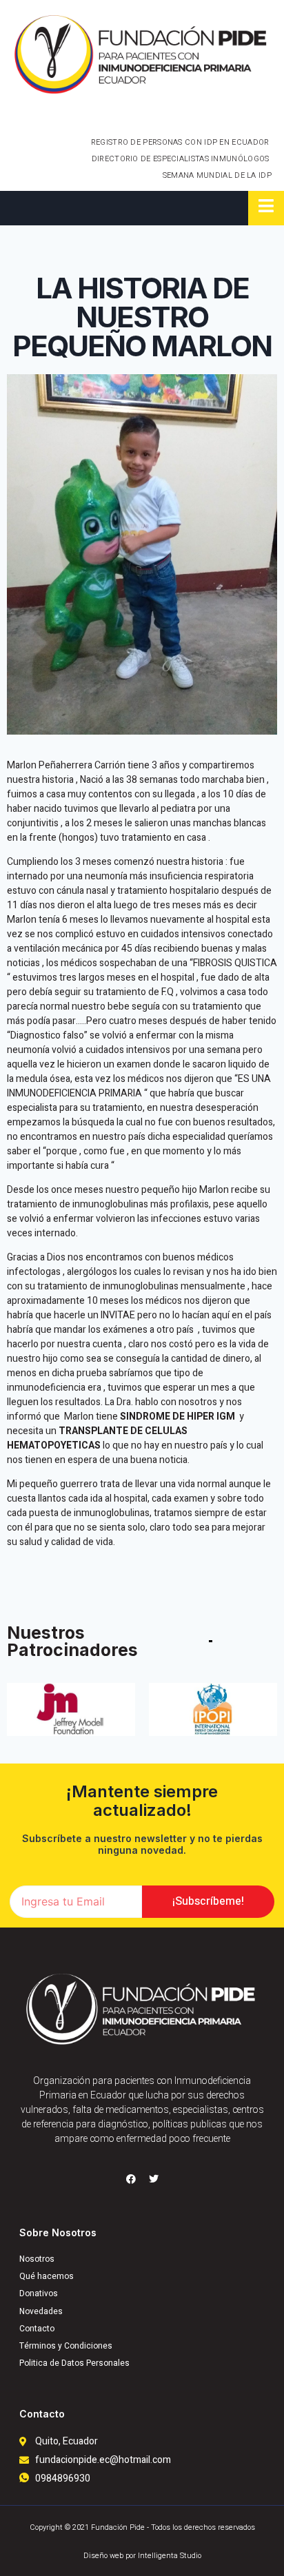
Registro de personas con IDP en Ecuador (180, 142)
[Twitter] (154, 2179)
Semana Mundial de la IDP (217, 175)
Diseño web (103, 2556)
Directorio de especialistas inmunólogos (181, 159)
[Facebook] (131, 2179)
